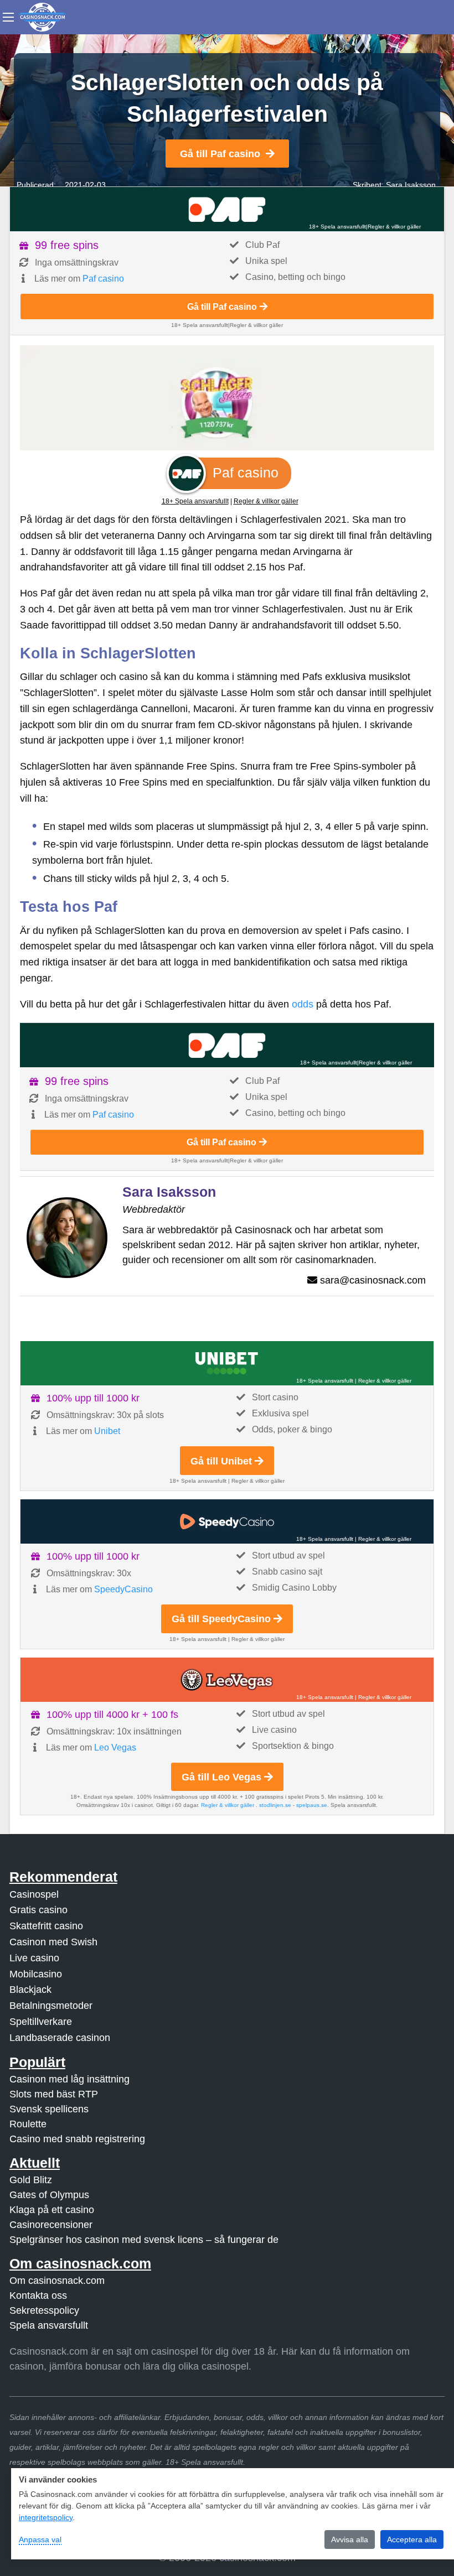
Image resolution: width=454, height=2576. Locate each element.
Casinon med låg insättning (69, 2079)
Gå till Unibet (221, 1461)
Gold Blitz (31, 2180)
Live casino (34, 1958)
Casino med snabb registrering (77, 2139)
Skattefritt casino (46, 1926)
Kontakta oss (38, 2295)
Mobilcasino (36, 1974)
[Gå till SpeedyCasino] (227, 1521)
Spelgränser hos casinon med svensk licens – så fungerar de (144, 2240)
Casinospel (34, 1894)
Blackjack (30, 1990)
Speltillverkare (41, 2022)
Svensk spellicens (49, 2109)
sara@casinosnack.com (373, 1280)
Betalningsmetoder (51, 2006)
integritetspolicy (46, 2517)
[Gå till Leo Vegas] (227, 1680)
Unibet (107, 1431)
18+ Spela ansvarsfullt (337, 227)
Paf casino (103, 279)
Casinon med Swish (53, 1942)
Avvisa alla (350, 2539)
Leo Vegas (115, 1747)
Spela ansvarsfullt (49, 2325)
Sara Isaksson (411, 185)
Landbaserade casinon (60, 2038)
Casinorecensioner (51, 2225)
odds (303, 1004)
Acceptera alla (412, 2539)
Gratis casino (38, 1910)
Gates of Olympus (49, 2195)
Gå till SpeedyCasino (221, 1619)
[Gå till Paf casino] (227, 209)
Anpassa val (40, 2539)
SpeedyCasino (123, 1589)
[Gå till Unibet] (227, 1363)
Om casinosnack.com (57, 2281)
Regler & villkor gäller (394, 227)
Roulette (28, 2124)
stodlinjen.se (275, 1805)
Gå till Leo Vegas (221, 1777)
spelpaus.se (312, 1805)
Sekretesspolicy (44, 2310)
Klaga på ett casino (52, 2210)
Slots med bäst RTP (54, 2094)
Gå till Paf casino (220, 154)
